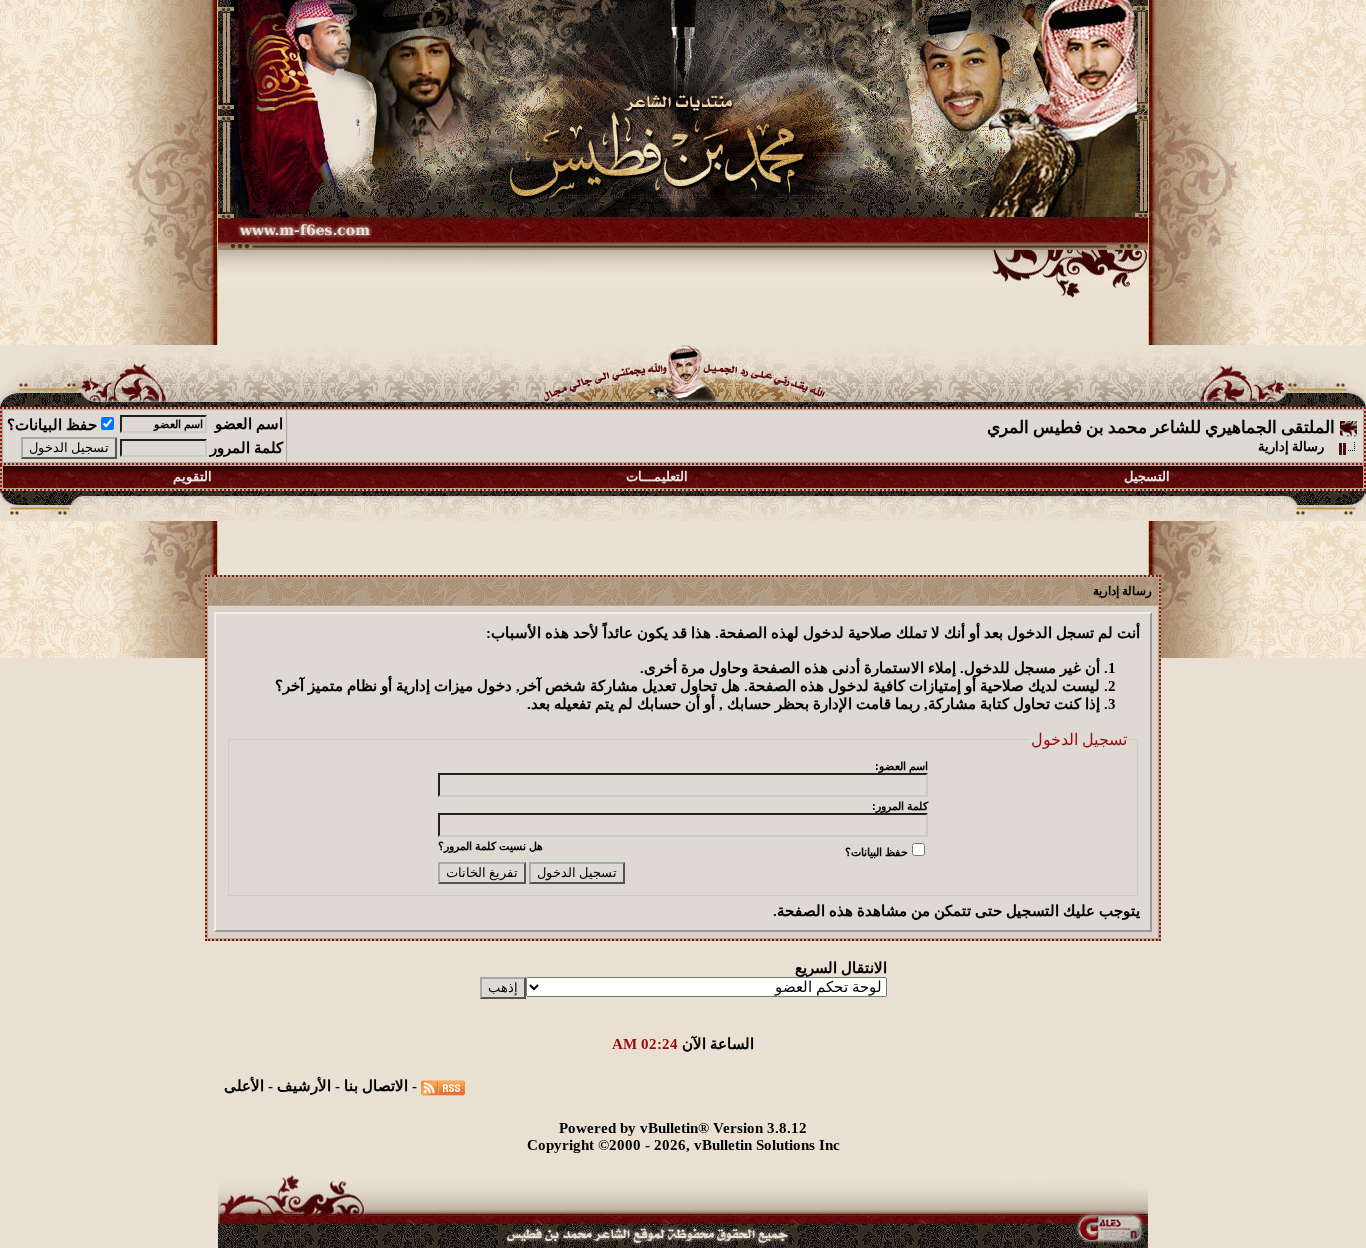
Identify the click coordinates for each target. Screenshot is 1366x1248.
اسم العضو (249, 424)
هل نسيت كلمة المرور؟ (490, 846)
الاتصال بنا (376, 1086)
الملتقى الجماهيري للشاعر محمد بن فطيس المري (1161, 427)
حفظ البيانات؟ (52, 425)
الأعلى (244, 1086)
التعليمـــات (657, 476)
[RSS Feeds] (443, 1086)
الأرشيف (304, 1086)
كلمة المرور (246, 448)
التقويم (192, 476)
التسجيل (1147, 476)
